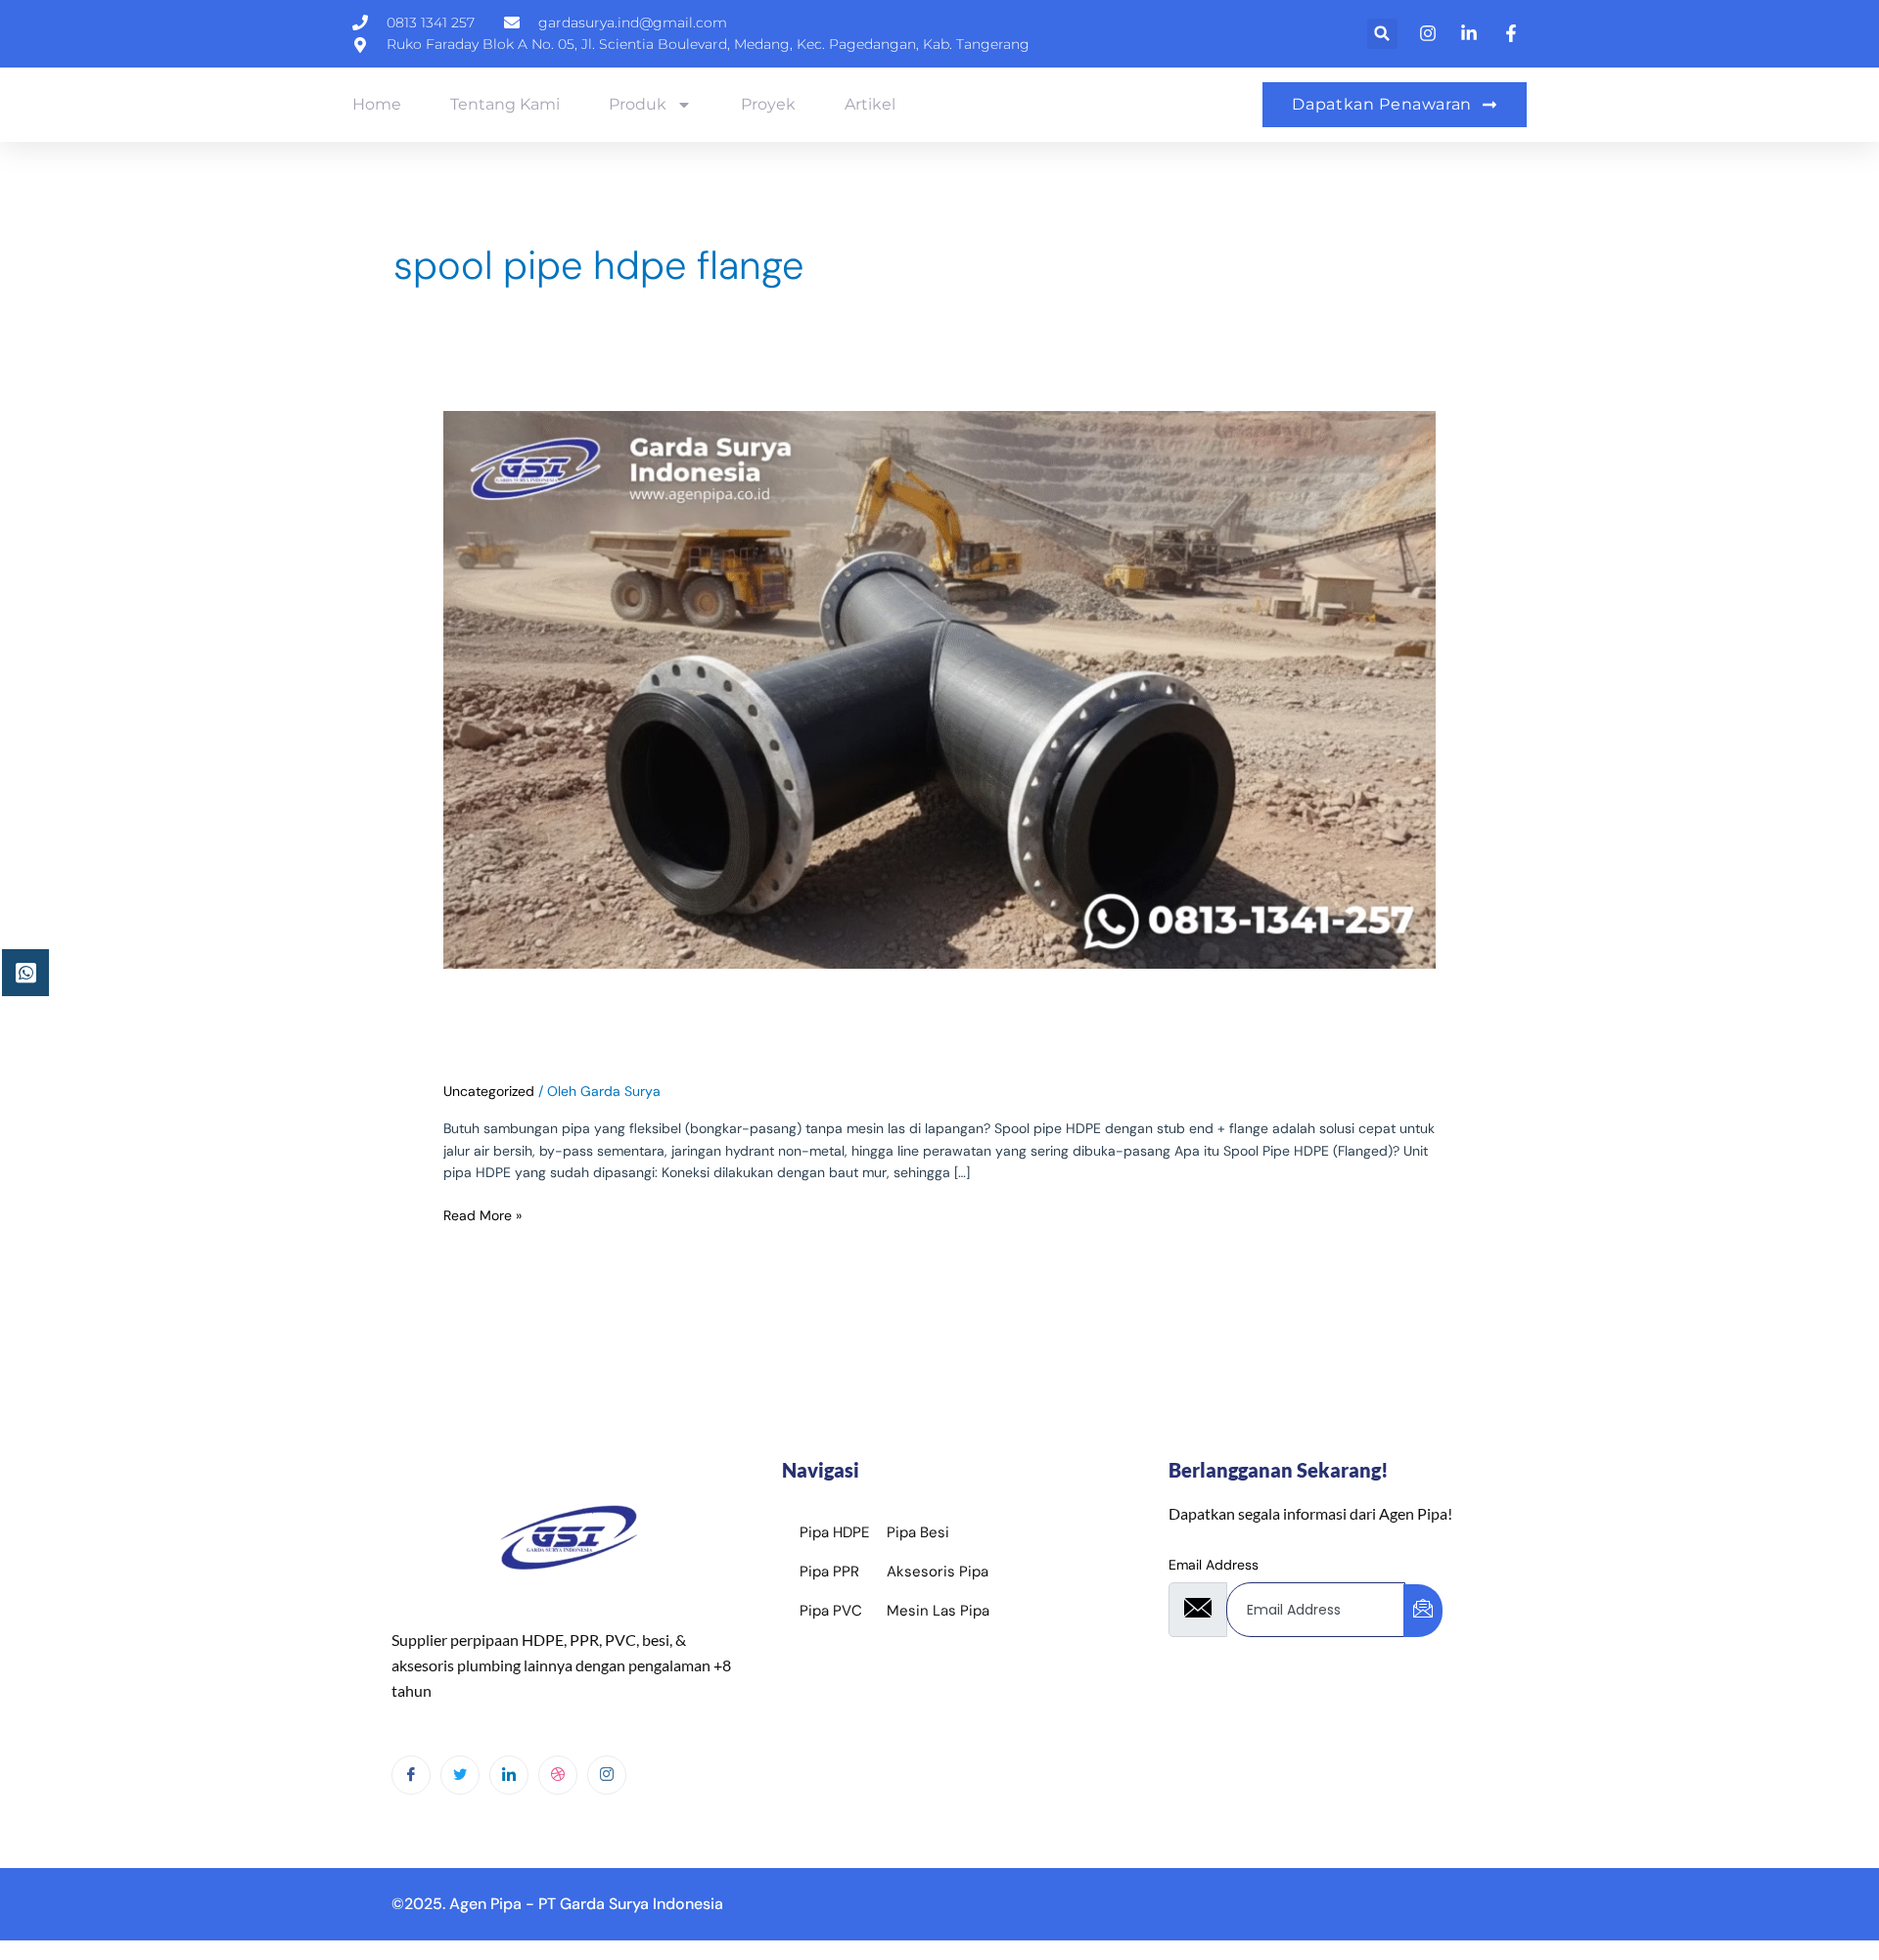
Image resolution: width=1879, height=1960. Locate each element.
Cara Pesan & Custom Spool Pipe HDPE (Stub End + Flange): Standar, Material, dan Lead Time (939, 1025)
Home (377, 104)
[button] (1382, 34)
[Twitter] (460, 1775)
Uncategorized (489, 1091)
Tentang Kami (505, 104)
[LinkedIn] (509, 1775)
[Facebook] (411, 1775)
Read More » (482, 1214)
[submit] (1423, 1611)
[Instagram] (607, 1775)
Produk (638, 104)
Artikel (870, 104)
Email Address (1214, 1565)
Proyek (768, 104)
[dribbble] (558, 1775)
